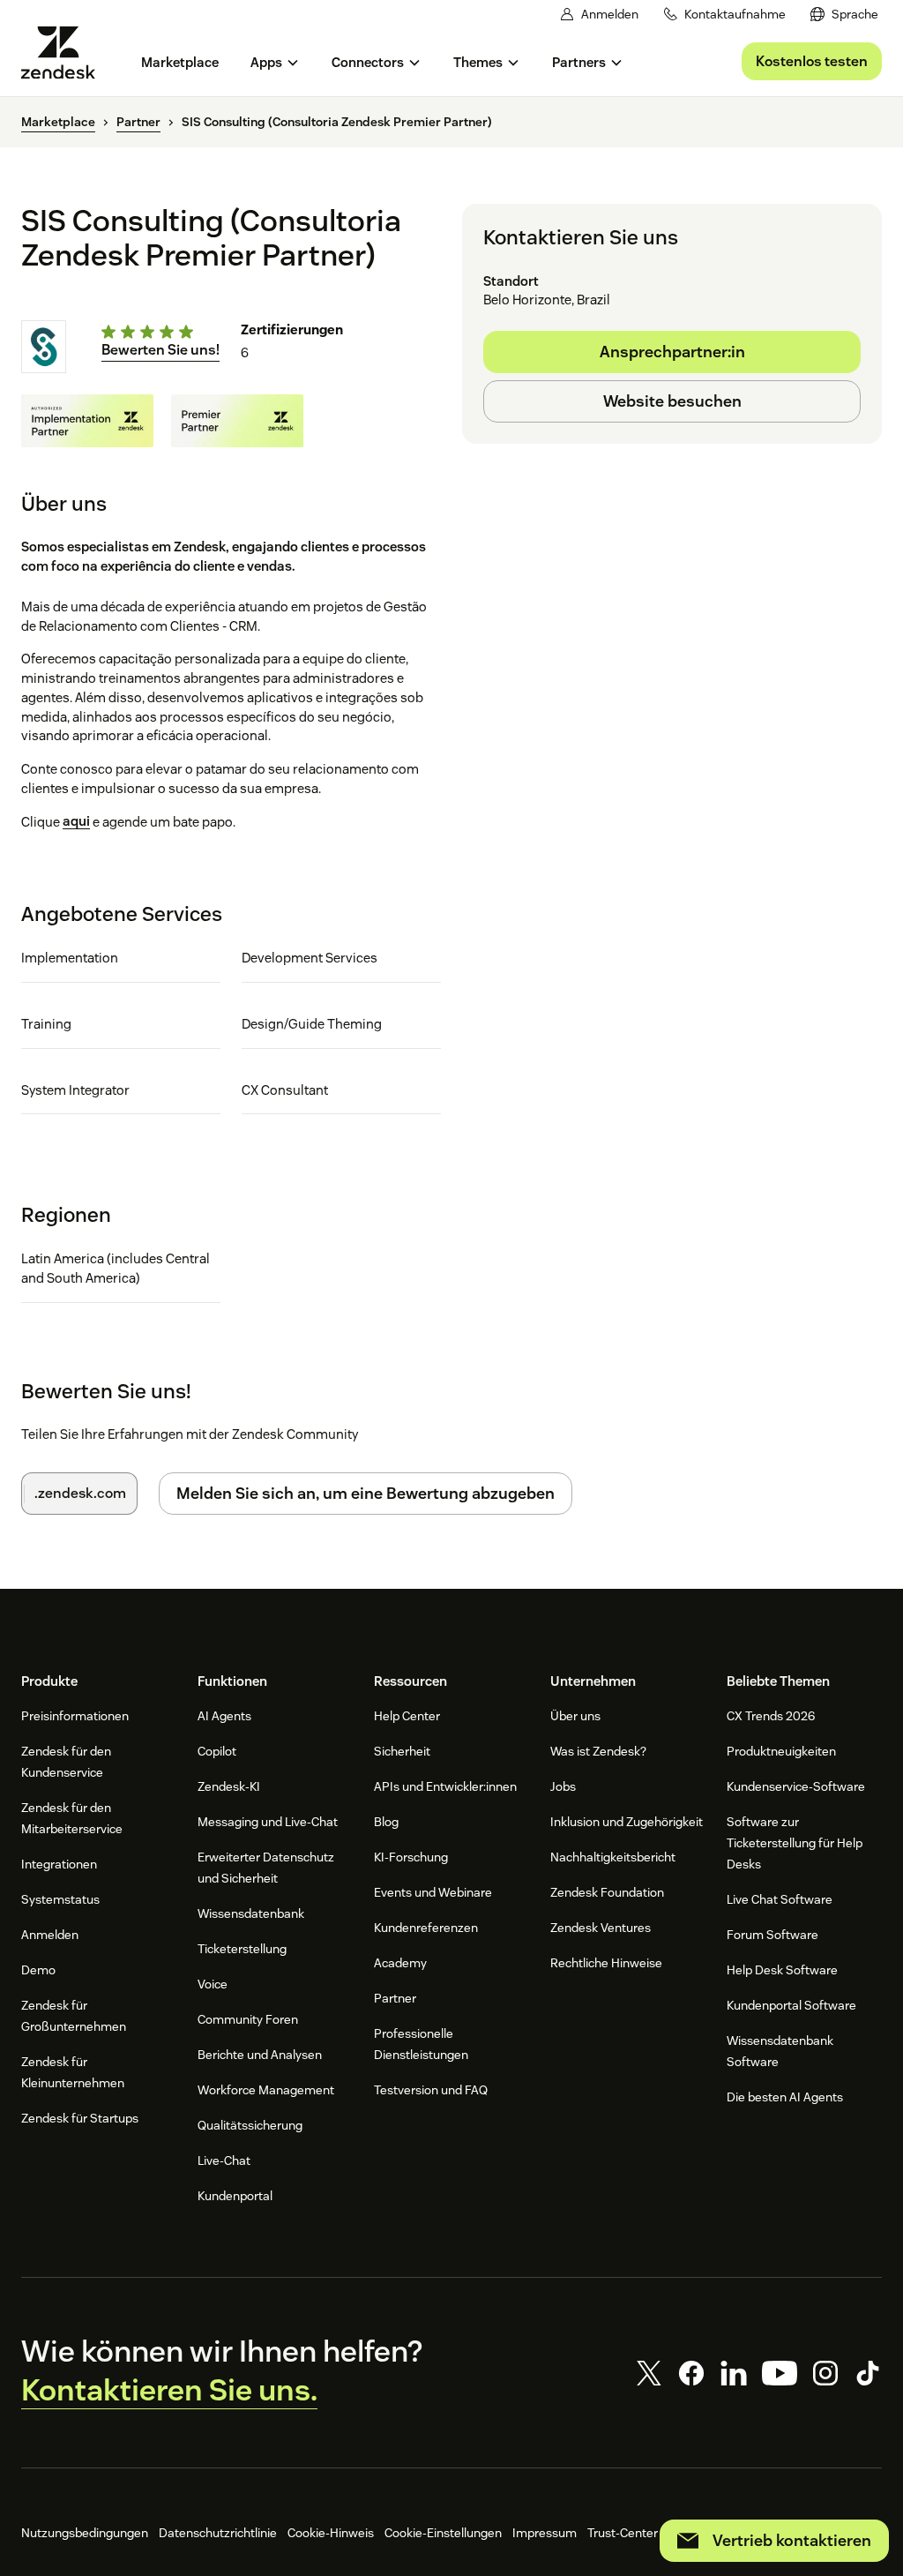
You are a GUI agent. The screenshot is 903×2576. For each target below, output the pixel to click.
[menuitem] (844, 15)
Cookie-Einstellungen (443, 2533)
